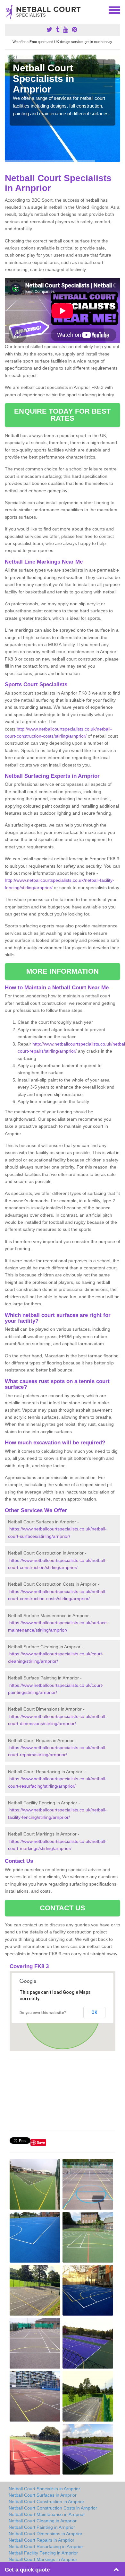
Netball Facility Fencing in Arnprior (43, 2553)
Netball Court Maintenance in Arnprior (47, 2514)
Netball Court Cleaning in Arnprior (43, 2521)
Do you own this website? (43, 2013)
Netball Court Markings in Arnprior (43, 2559)
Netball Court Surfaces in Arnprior (43, 2495)
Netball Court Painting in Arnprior (42, 2527)
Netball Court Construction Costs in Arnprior (53, 2508)
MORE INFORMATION (63, 971)
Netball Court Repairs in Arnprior (42, 2540)
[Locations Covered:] (8, 10)
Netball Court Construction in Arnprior (46, 2502)
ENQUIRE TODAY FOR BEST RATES (62, 415)
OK (94, 2012)
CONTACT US (63, 1908)
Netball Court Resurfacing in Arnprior (46, 2546)
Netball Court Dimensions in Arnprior (46, 2534)
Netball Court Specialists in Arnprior (44, 2489)
